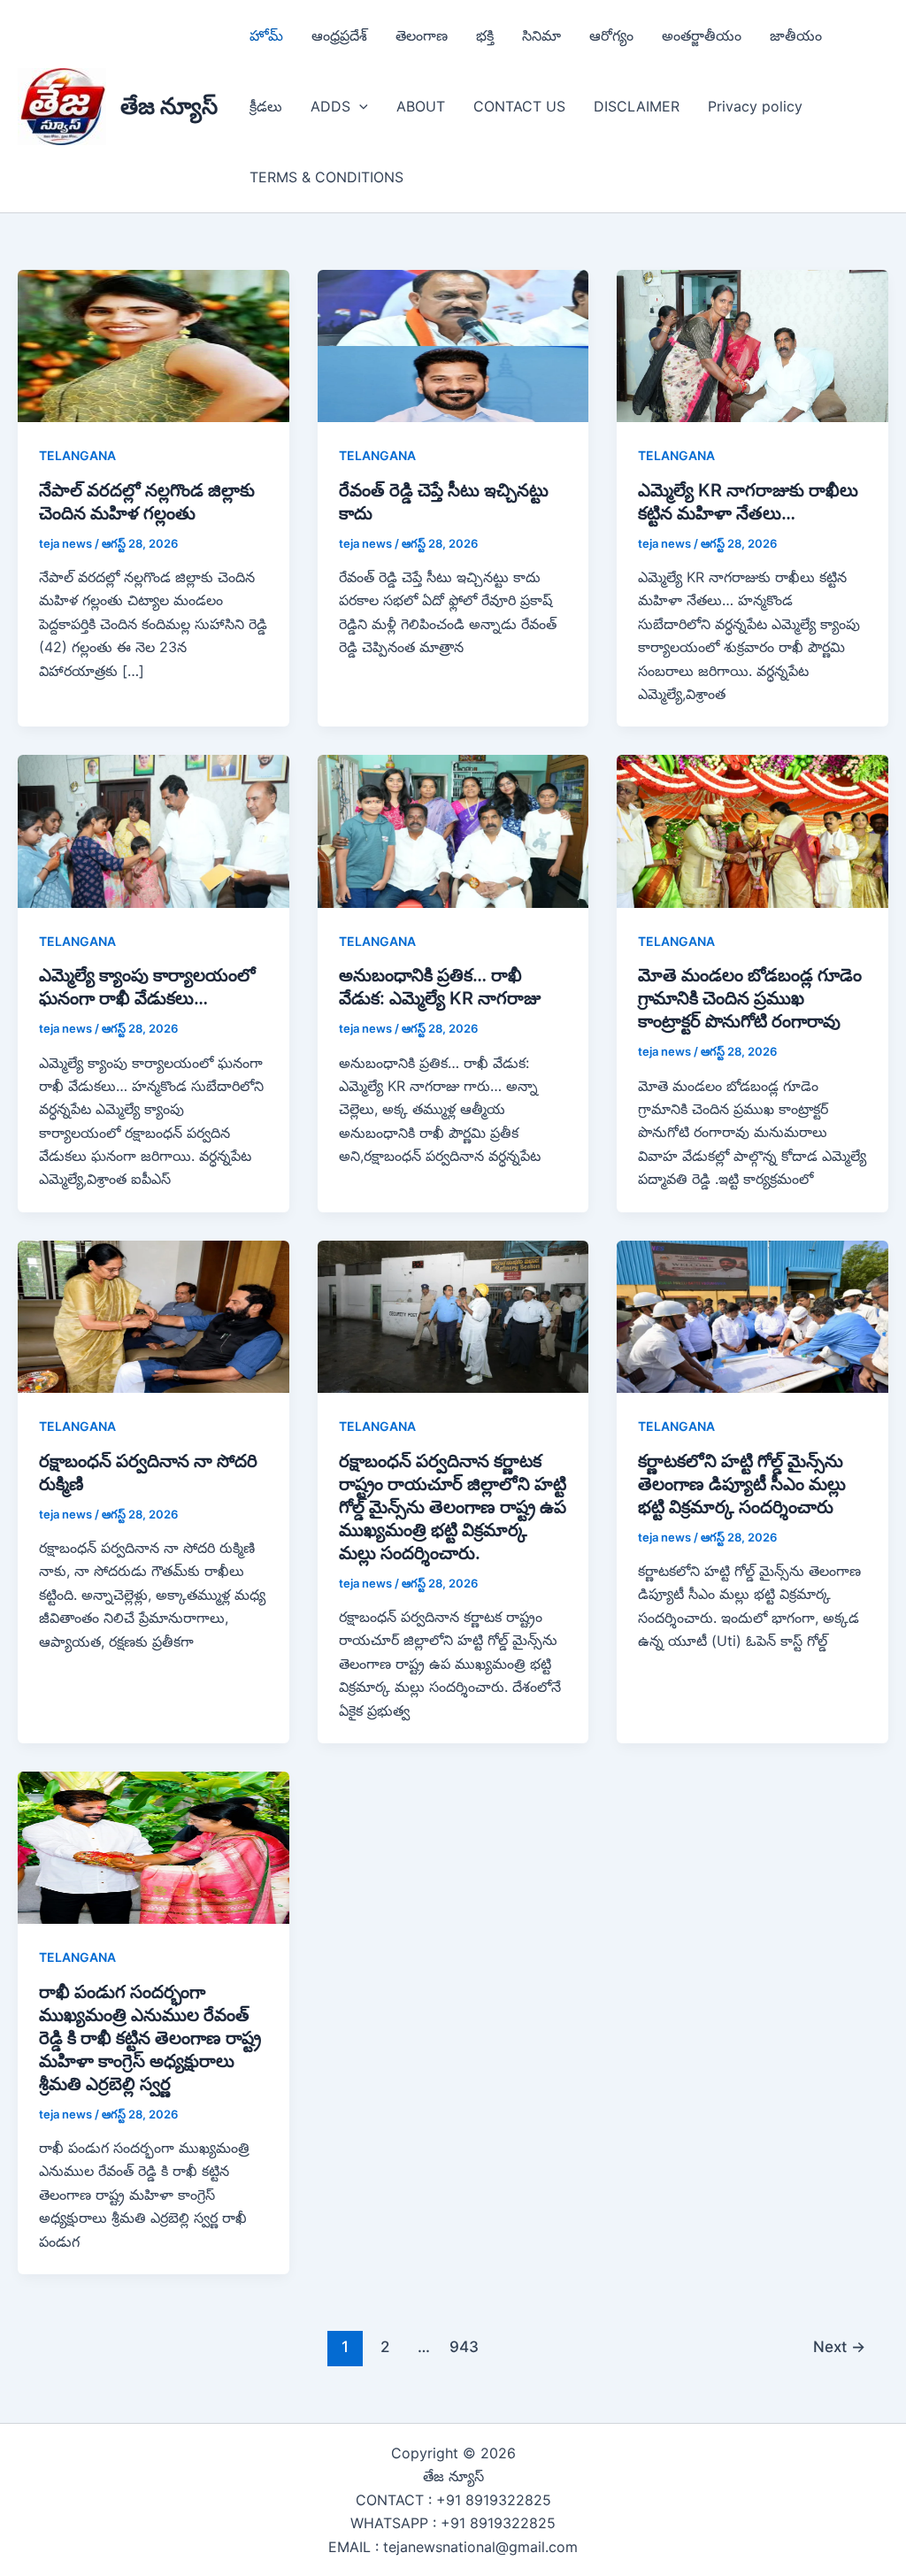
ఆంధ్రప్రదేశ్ (339, 35)
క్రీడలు (266, 106)
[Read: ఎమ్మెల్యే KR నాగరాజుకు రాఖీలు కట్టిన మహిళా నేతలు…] (752, 345)
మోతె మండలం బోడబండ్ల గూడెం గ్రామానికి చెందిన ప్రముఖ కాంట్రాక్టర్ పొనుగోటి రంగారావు (750, 998)
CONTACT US (519, 106)
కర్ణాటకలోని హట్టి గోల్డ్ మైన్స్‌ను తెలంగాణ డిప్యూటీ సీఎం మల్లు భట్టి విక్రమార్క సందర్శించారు (742, 1484)
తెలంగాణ (422, 35)
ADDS (330, 106)
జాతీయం (796, 35)
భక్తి (485, 35)
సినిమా (541, 35)
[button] (359, 106)
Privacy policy (755, 106)
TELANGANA (77, 455)
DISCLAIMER (637, 106)
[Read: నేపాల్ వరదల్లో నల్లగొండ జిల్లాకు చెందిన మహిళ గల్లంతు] (154, 345)
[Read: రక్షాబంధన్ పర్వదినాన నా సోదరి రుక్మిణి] (154, 1315)
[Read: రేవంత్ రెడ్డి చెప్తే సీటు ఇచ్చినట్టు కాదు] (453, 345)
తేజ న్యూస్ (169, 106)
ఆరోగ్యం (611, 35)
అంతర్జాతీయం (702, 35)
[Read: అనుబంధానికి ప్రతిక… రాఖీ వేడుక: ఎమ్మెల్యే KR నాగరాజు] (453, 830)
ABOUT (421, 106)
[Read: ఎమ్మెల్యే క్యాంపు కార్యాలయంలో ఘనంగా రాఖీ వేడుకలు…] (154, 830)
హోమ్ (266, 35)
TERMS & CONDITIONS (326, 177)
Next (839, 2346)
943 (464, 2346)
